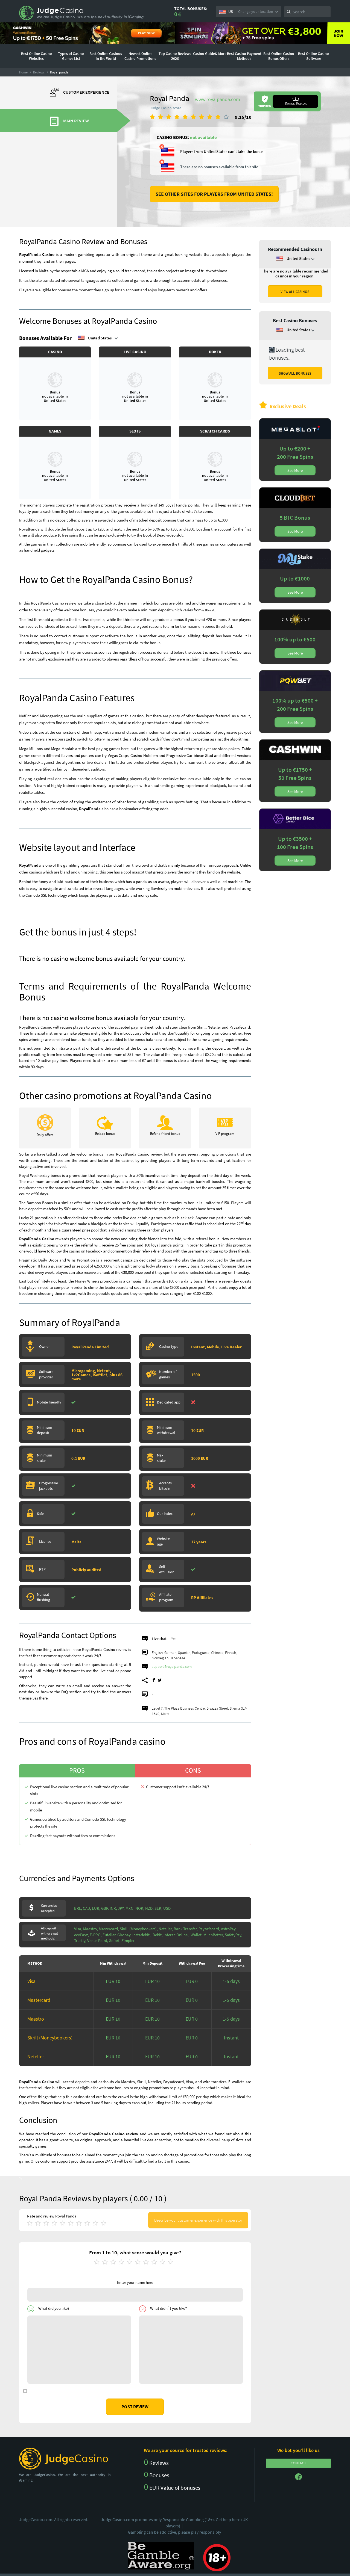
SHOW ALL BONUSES (295, 373)
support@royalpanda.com (172, 1666)
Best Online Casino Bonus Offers (279, 56)
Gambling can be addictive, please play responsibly (174, 2532)
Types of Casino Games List (71, 56)
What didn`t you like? (168, 2308)
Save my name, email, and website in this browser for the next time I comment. (94, 2391)
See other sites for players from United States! (214, 194)
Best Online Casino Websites (37, 56)
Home (23, 72)
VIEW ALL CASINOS (295, 292)
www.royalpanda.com (218, 99)
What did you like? (54, 2308)
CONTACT (298, 2463)
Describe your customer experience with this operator (198, 2220)
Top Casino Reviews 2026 (175, 56)
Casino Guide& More (210, 54)
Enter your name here (135, 2282)
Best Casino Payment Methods (244, 56)
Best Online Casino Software (313, 56)
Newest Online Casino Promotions (140, 56)
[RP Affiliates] (199, 1606)
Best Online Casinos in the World (106, 56)
